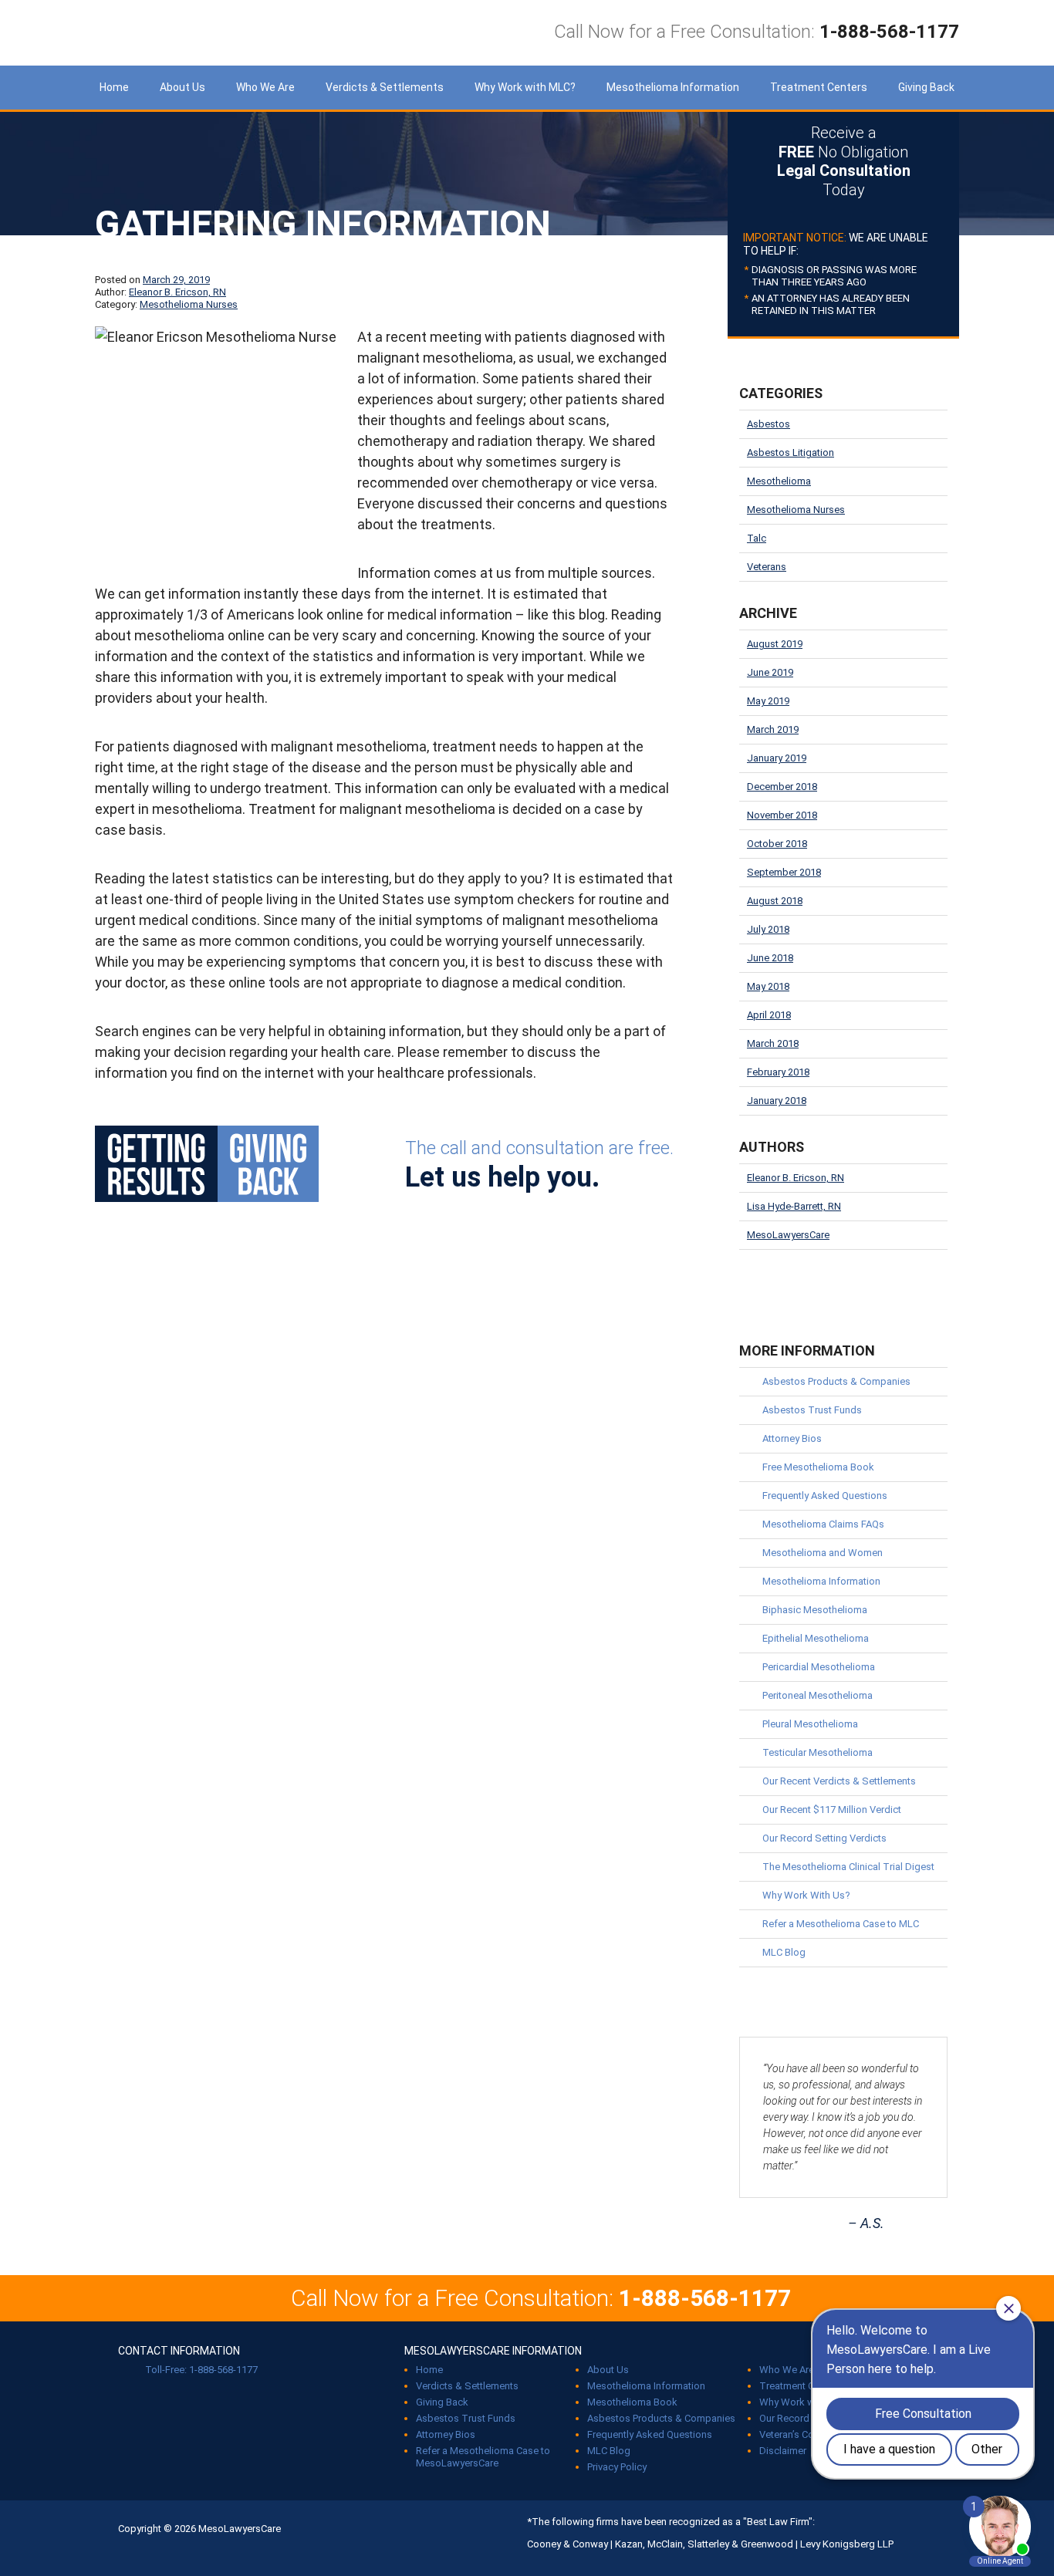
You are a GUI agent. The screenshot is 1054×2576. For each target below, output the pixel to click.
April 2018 (769, 1015)
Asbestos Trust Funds (812, 1410)
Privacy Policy (617, 2467)
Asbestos (769, 424)
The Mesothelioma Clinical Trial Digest (848, 1867)
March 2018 (773, 1043)
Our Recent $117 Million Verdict (832, 1810)
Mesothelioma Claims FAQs (823, 1524)
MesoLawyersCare (211, 33)
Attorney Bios (792, 1438)
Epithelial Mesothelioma (816, 1638)
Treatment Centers (819, 87)
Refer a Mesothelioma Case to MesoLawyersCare (483, 2457)
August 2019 (775, 644)
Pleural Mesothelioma (810, 1724)
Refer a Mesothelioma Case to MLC (841, 1924)
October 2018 (777, 844)
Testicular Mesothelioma (818, 1752)
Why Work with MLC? (525, 87)
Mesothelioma (779, 481)
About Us (182, 87)
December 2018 (782, 787)
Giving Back (926, 87)
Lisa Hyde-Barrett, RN (794, 1206)
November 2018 (782, 815)
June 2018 (770, 958)
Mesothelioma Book (632, 2402)
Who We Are (265, 87)
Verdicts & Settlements (385, 87)
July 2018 (768, 929)
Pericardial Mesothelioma (819, 1667)
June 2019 (770, 672)
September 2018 (784, 872)
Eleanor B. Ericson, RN (177, 292)
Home (114, 87)
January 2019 (777, 758)
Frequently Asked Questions (825, 1496)
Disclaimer (783, 2451)
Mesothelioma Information (673, 87)
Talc (757, 538)
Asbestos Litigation (790, 452)
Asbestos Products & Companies (836, 1381)
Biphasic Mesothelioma (815, 1610)
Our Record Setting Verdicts (824, 1838)
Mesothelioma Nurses (189, 304)
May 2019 (768, 701)
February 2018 (778, 1072)
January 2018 (777, 1101)
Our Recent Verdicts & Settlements (839, 1781)
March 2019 (773, 729)
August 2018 (775, 901)
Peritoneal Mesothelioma (818, 1695)
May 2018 (768, 986)
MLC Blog (784, 1952)
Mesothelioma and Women (823, 1553)
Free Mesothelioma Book (818, 1467)
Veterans (767, 567)
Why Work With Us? (806, 1895)
